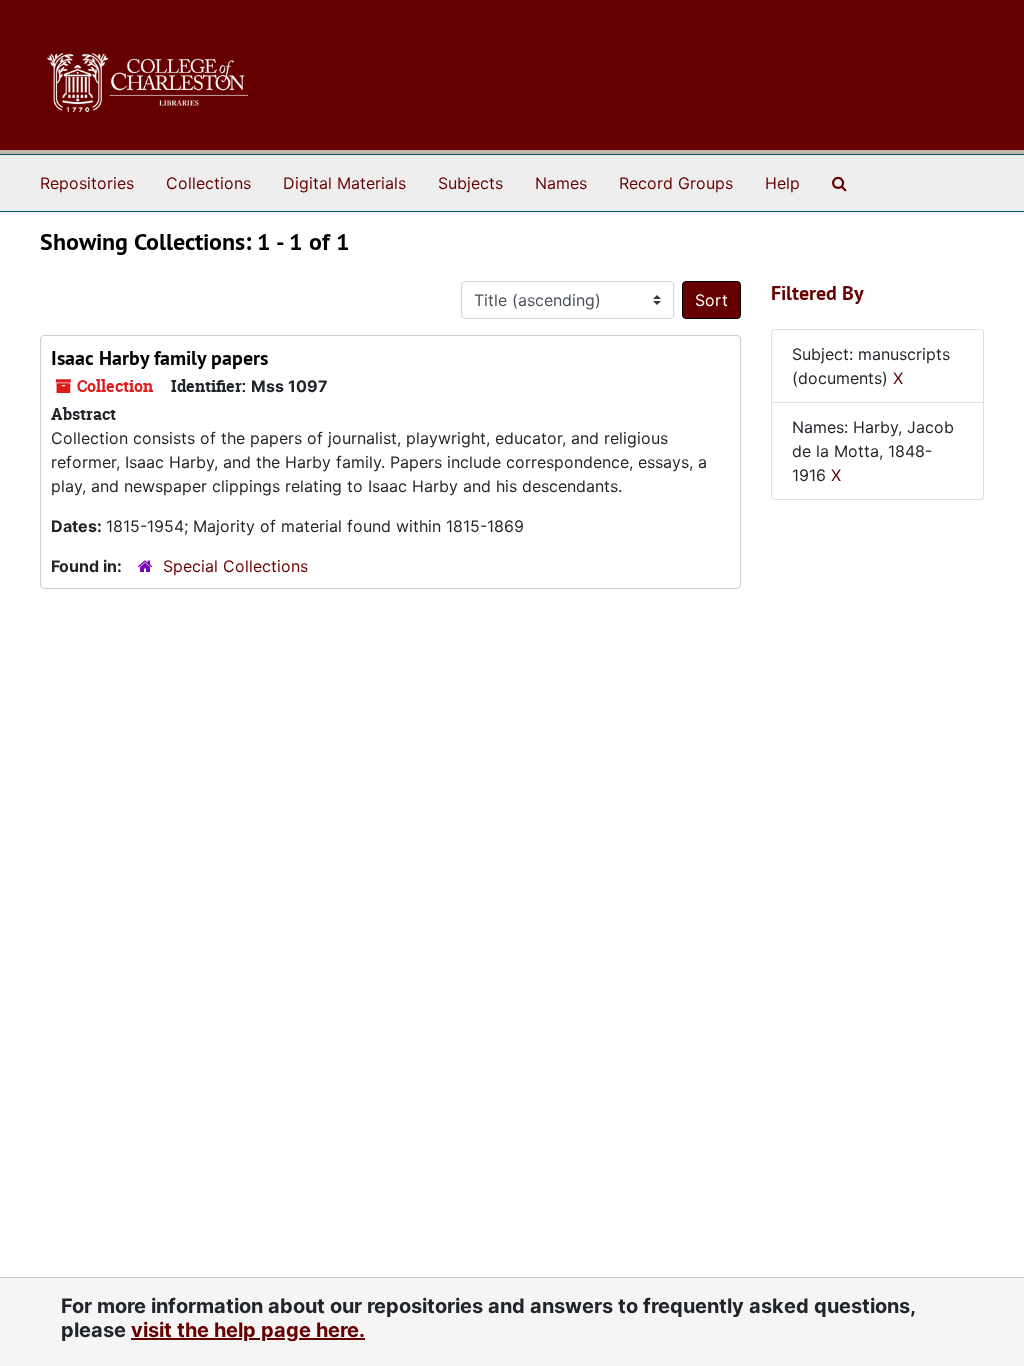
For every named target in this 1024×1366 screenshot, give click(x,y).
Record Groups (676, 183)
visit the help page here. (248, 1330)
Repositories (87, 183)
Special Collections (235, 566)
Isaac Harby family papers (159, 358)
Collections (208, 183)
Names (561, 183)
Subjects (470, 183)
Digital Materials (344, 183)
